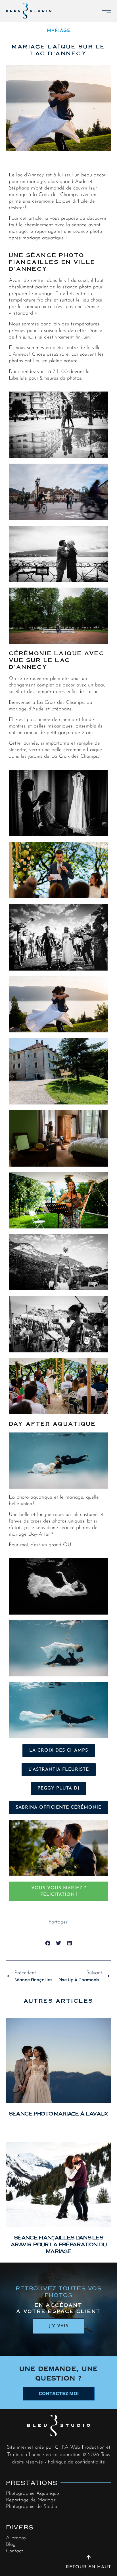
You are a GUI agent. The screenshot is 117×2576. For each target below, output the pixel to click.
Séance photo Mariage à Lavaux (59, 2113)
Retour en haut (88, 2567)
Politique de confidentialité (76, 2462)
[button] (48, 1943)
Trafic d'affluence (26, 2455)
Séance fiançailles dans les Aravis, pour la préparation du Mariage (58, 2244)
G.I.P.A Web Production (80, 2447)
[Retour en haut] (89, 2557)
